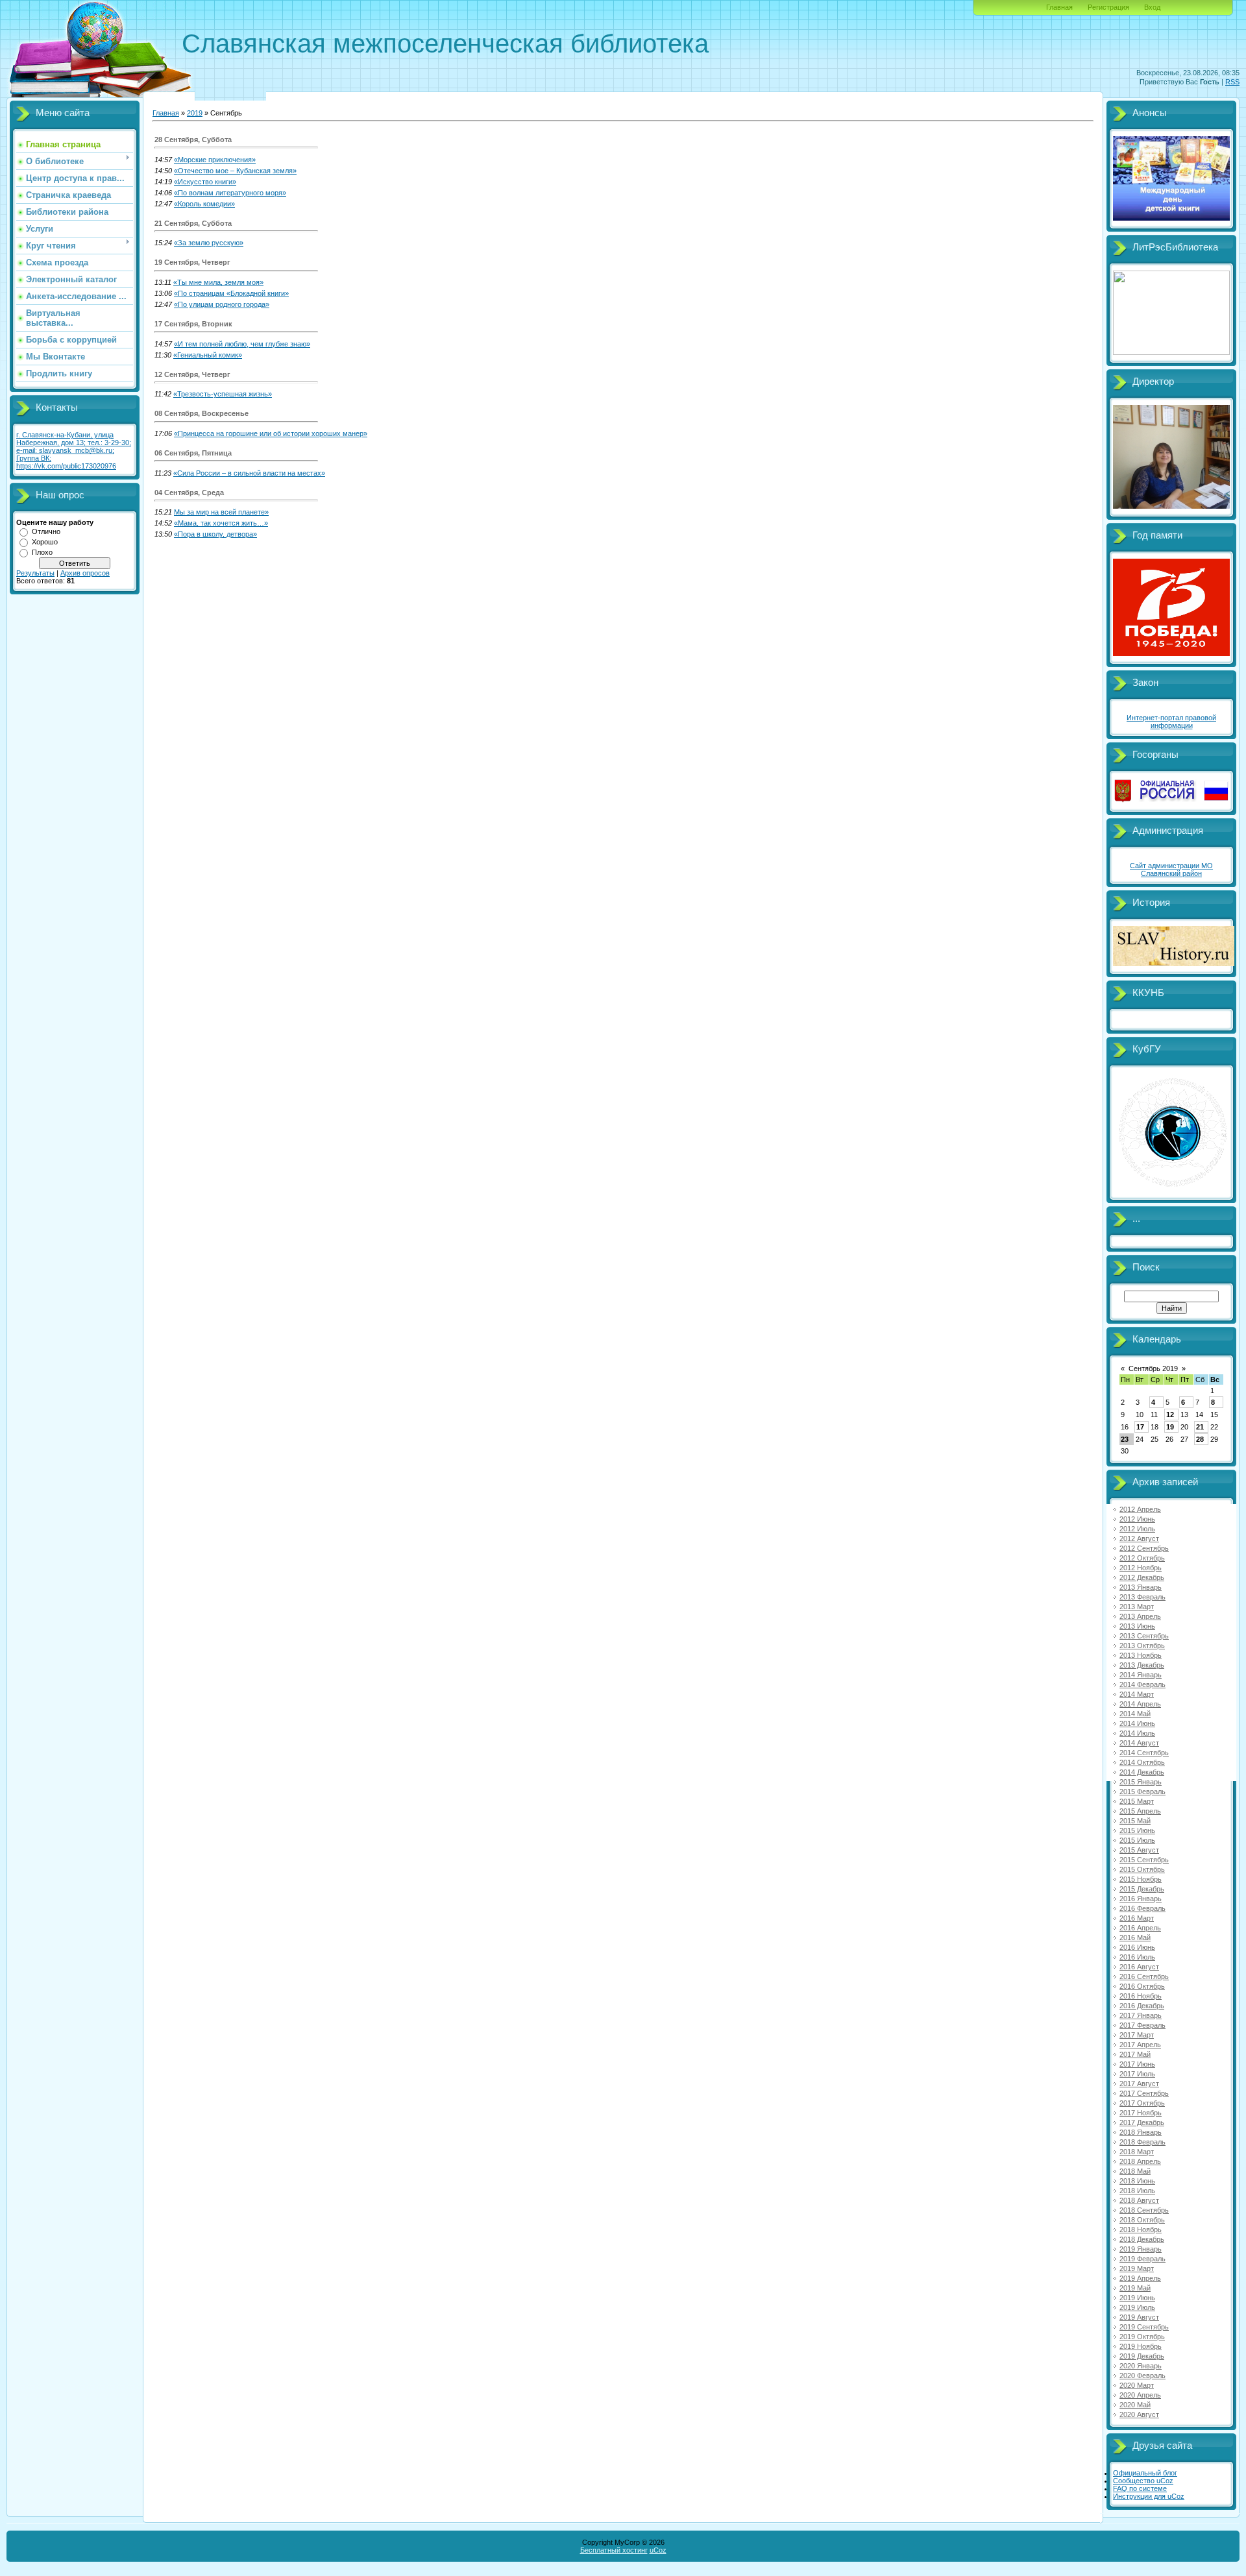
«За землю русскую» (209, 243)
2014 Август (1139, 1743)
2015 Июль (1137, 1840)
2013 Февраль (1142, 1597)
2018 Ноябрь (1141, 2230)
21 (1200, 1427)
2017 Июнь (1137, 2064)
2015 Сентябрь (1144, 1860)
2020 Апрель (1140, 2395)
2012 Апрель (1140, 1509)
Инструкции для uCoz (1149, 2496)
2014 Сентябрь (1144, 1753)
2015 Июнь (1137, 1830)
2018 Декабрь (1142, 2239)
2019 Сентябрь (1144, 2327)
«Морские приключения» (215, 160)
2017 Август (1139, 2084)
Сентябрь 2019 (1153, 1368)
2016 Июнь (1137, 1947)
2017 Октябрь (1142, 2103)
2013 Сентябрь (1144, 1636)
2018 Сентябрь (1144, 2210)
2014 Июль (1137, 1733)
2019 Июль (1137, 2307)
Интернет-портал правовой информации (1171, 722)
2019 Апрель (1140, 2278)
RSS (1232, 82)
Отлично (46, 531)
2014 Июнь (1137, 1723)
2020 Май (1135, 2405)
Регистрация (1108, 7)
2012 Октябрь (1142, 1558)
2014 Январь (1141, 1675)
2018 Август (1139, 2200)
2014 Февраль (1142, 1684)
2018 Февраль (1142, 2142)
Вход (1152, 7)
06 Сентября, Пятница (193, 453)
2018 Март (1137, 2152)
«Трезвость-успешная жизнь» (223, 394)
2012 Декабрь (1142, 1577)
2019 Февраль (1142, 2259)
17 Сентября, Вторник (193, 324)
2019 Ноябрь (1141, 2346)
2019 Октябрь (1142, 2337)
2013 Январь (1141, 1587)
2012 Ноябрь (1141, 1568)
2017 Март (1137, 2035)
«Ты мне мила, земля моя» (218, 282)
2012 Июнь (1137, 1519)
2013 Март (1137, 1607)
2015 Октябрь (1142, 1869)
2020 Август (1139, 2414)
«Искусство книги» (205, 182)
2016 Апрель (1140, 1928)
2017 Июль (1137, 2074)
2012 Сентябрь (1144, 1548)
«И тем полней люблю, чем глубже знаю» (242, 344)
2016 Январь (1141, 1899)
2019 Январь (1141, 2249)
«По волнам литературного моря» (230, 193)
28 (1200, 1439)
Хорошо (45, 542)
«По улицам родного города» (222, 304)
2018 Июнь (1137, 2181)
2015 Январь (1141, 1782)
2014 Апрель (1140, 1704)
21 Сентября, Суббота (193, 223)
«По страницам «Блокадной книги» (231, 293)
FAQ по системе (1140, 2488)
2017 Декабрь (1142, 2122)
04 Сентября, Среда (189, 492)
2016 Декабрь (1142, 2006)
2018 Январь (1141, 2132)
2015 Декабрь (1142, 1889)
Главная (1059, 7)
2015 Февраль (1142, 1792)
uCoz (658, 2550)
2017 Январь (1141, 2015)
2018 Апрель (1140, 2161)
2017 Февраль (1142, 2025)
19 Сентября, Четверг (192, 262)
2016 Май (1135, 1938)
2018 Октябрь (1142, 2220)
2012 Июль (1137, 1529)
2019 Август (1139, 2317)
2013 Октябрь (1142, 1646)
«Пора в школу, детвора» (215, 534)
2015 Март (1137, 1801)
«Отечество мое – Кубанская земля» (235, 171)
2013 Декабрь (1142, 1665)
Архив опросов (85, 573)
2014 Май (1135, 1714)
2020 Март (1137, 2385)
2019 (195, 113)
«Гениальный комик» (208, 355)
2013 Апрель (1140, 1616)
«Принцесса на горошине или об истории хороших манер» (271, 433)
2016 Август (1139, 1967)
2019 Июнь (1137, 2298)
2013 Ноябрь (1141, 1655)
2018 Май (1135, 2171)
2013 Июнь (1137, 1626)
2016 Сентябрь (1144, 1976)
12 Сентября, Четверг (192, 374)
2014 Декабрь (1142, 1772)
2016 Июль (1137, 1957)
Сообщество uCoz (1143, 2481)
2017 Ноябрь (1141, 2113)
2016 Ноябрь (1141, 1996)
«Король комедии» (204, 204)
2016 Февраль (1142, 1908)
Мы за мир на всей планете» (221, 512)
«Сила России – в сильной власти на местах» (249, 473)
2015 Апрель (1140, 1811)
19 (1170, 1427)
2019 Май (1135, 2288)
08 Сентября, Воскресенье (202, 413)
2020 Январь (1141, 2366)
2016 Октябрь (1142, 1986)
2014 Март (1137, 1694)
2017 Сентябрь (1144, 2093)
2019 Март (1137, 2268)
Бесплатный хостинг (614, 2550)
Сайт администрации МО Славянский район (1171, 869)
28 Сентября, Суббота (193, 140)
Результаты (35, 573)
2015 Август (1139, 1850)
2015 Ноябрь (1141, 1879)
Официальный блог (1145, 2473)
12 (1170, 1415)
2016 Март (1137, 1918)
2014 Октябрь (1142, 1762)
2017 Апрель (1140, 2045)
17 (1140, 1427)
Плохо (42, 552)
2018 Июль (1137, 2191)
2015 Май (1135, 1821)
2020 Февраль (1142, 2376)
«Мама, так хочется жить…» (221, 523)
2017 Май (1135, 2054)
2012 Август (1139, 1538)
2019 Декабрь (1142, 2356)
